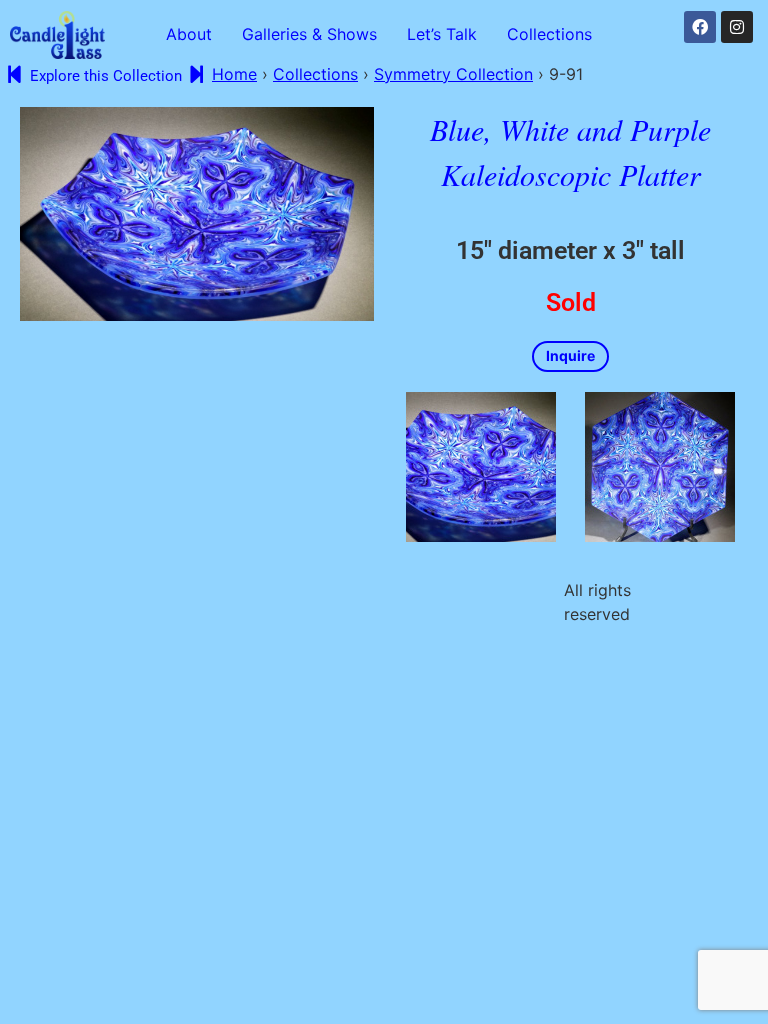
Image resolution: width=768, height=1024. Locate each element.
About (189, 34)
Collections (549, 34)
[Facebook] (700, 27)
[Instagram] (737, 27)
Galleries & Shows (309, 34)
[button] (554, 34)
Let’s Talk (442, 34)
